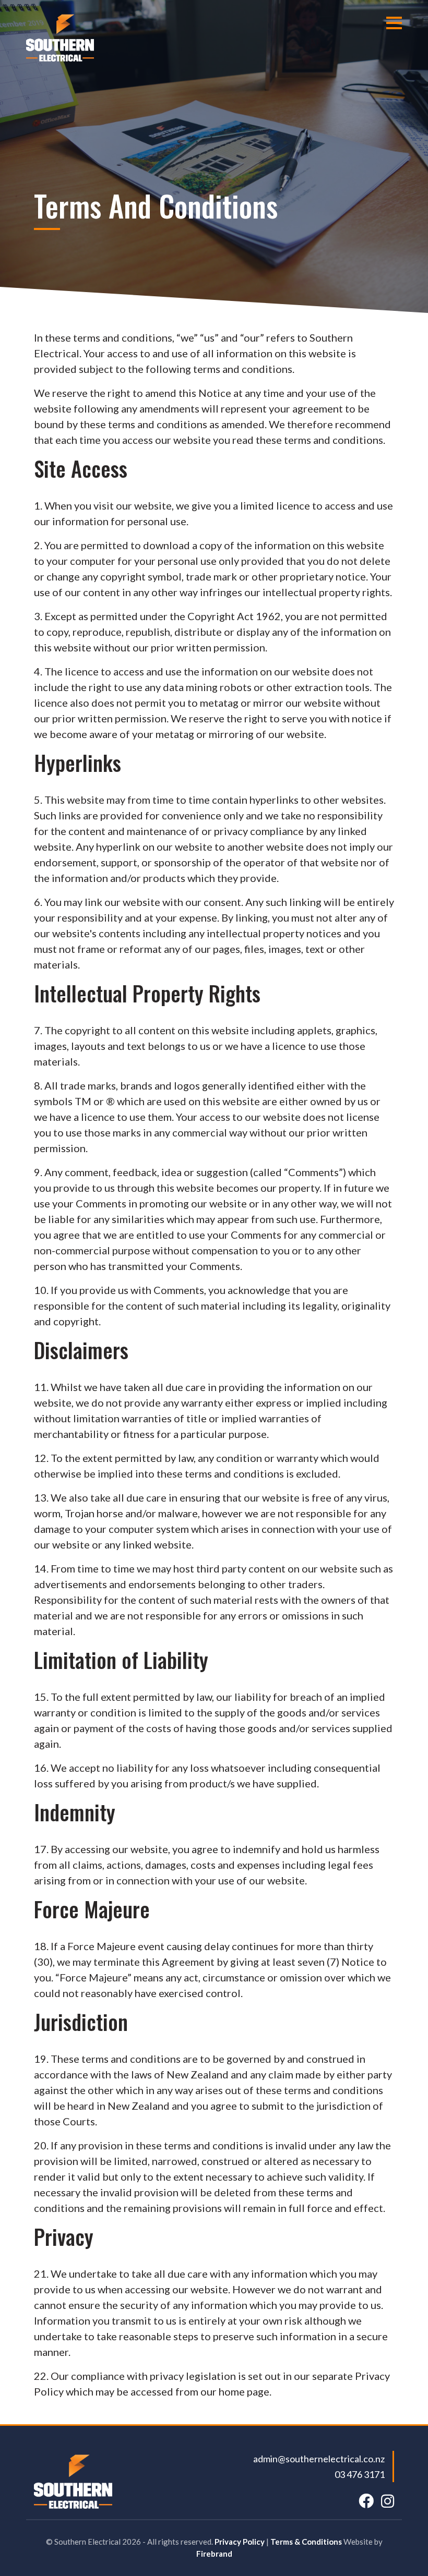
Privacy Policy (240, 2542)
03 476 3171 (360, 2474)
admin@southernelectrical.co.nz (319, 2459)
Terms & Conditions (306, 2542)
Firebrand (214, 2554)
